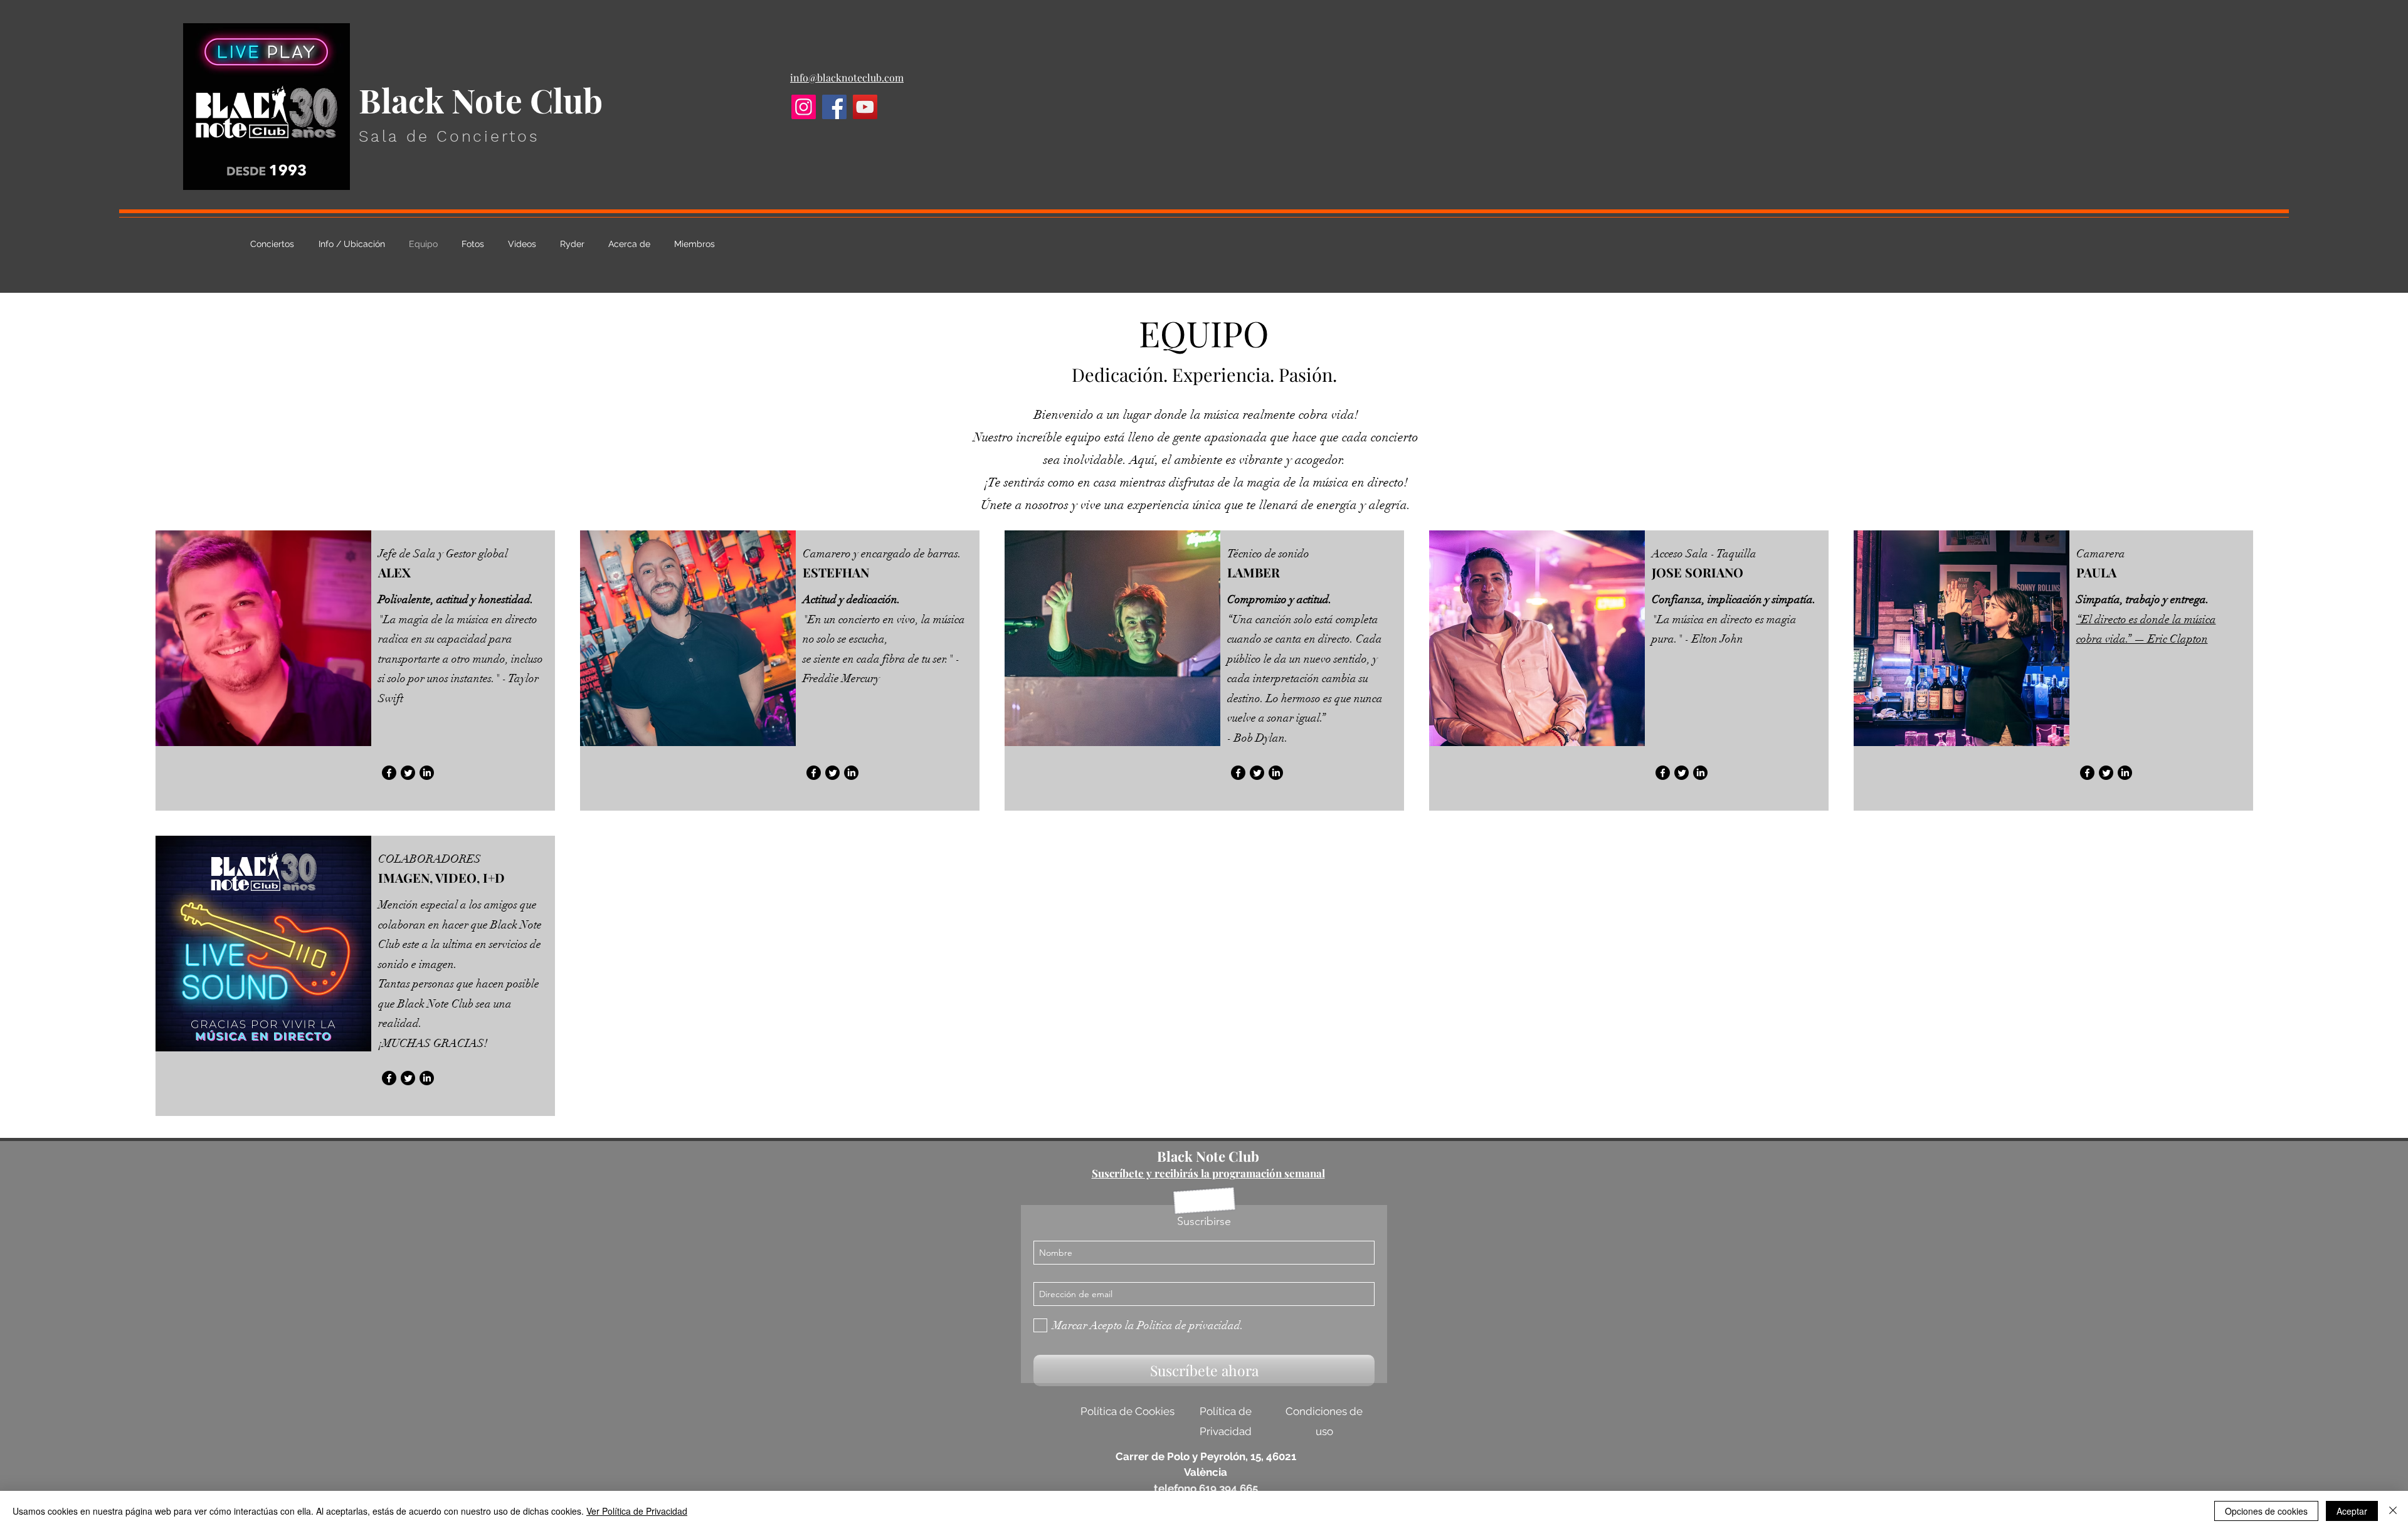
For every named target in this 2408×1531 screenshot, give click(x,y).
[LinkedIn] (427, 773)
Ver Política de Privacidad (637, 1511)
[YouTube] (865, 107)
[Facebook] (834, 107)
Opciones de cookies (2266, 1511)
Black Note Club (1208, 1156)
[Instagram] (804, 107)
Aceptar (2352, 1511)
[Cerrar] (2393, 1511)
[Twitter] (408, 773)
